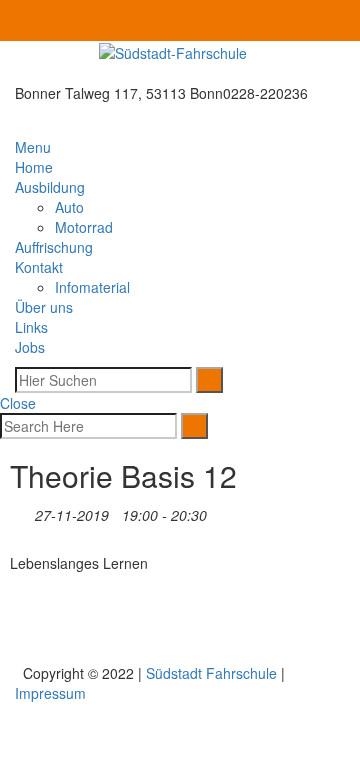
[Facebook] (334, 21)
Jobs (30, 347)
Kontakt (39, 267)
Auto (69, 207)
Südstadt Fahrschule (211, 673)
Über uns (44, 307)
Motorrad (84, 227)
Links (31, 327)
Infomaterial (92, 287)
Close (20, 403)
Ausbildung (50, 187)
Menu (35, 147)
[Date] (20, 511)
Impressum (50, 693)
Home (34, 167)
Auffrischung (54, 247)
